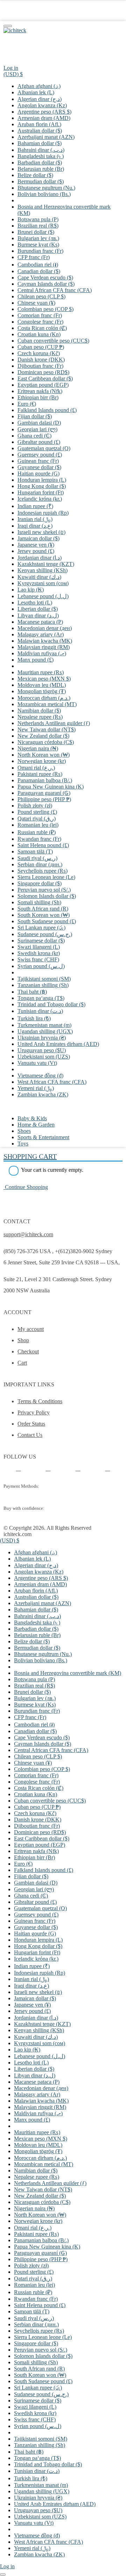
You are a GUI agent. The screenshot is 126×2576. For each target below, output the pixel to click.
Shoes (24, 1131)
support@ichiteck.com (28, 1234)
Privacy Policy (34, 1412)
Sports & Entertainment (43, 1137)
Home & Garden (36, 1125)
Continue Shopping (26, 1187)
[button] (13, 74)
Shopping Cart (30, 1156)
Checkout (28, 1351)
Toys (23, 1144)
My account (31, 1329)
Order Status (31, 1424)
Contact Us (30, 1435)
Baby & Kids (32, 1118)
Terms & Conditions (40, 1401)
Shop (23, 1340)
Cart (22, 1363)
